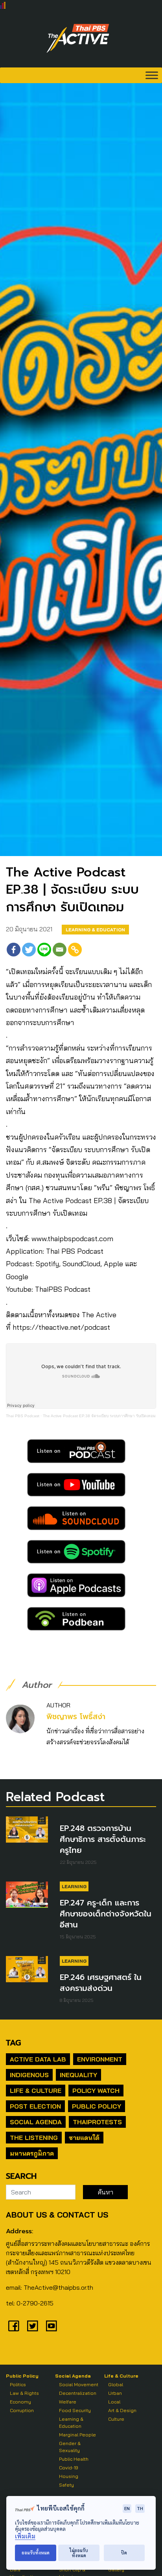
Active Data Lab (38, 2059)
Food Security (75, 2410)
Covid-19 (69, 2468)
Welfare (68, 2402)
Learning (74, 1886)
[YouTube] (52, 2326)
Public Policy (97, 2106)
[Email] (60, 950)
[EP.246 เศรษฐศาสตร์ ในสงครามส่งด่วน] (27, 1969)
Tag (13, 2043)
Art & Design (122, 2410)
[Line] (44, 950)
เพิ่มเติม (25, 2536)
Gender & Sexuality (70, 2447)
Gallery (116, 2570)
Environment (100, 2059)
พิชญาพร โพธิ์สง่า (76, 1717)
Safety (66, 2485)
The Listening (34, 2138)
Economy (20, 2402)
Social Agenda (36, 2122)
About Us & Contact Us (57, 2215)
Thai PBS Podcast (23, 1416)
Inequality (78, 2075)
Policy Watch (96, 2091)
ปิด (124, 2553)
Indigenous (29, 2075)
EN (127, 2508)
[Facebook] (14, 950)
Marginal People (77, 2435)
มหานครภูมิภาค (32, 2153)
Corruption (22, 2410)
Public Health (74, 2459)
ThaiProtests (97, 2122)
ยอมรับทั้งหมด (36, 2553)
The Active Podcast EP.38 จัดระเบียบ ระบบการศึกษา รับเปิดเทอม (99, 1416)
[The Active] (78, 38)
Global (116, 2384)
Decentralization (78, 2393)
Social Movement (79, 2384)
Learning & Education (95, 930)
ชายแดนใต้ (84, 2138)
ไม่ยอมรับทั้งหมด (79, 2553)
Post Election (35, 2106)
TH (140, 2508)
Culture (116, 2419)
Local (114, 2402)
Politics (18, 2384)
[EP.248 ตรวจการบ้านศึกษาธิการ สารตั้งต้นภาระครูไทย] (27, 1830)
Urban (115, 2393)
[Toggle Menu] (152, 75)
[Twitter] (29, 950)
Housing (69, 2476)
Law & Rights (24, 2393)
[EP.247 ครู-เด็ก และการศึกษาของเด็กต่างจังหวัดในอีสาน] (27, 1895)
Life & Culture (36, 2091)
